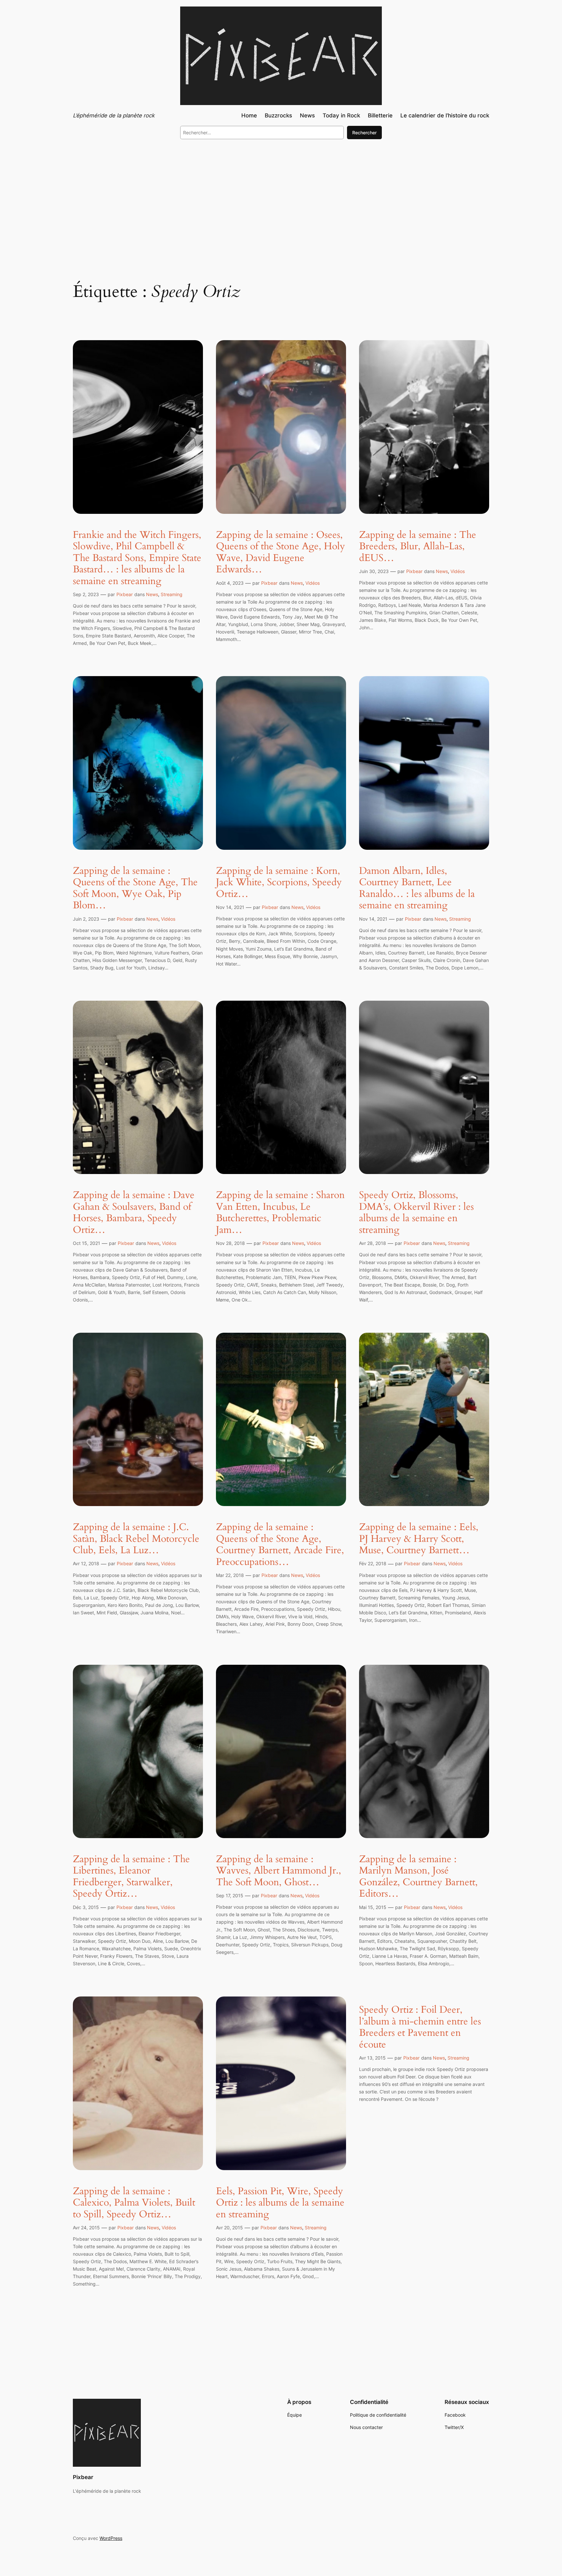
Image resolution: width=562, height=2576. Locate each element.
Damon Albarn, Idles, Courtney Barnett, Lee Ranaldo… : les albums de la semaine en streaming (417, 888)
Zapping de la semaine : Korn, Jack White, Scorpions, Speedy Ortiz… (279, 883)
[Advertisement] (281, 198)
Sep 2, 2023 (86, 594)
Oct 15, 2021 (87, 1243)
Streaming (172, 594)
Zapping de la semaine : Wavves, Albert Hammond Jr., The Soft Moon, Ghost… (279, 1871)
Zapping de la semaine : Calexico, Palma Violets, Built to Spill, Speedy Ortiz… (134, 2203)
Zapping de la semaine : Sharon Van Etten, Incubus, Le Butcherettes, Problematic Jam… (280, 1213)
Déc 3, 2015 (86, 1907)
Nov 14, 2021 (230, 907)
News (152, 594)
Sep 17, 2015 (230, 1895)
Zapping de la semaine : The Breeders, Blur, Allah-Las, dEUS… (418, 547)
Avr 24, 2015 (86, 2228)
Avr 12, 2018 (86, 1563)
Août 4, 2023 (230, 583)
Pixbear (125, 594)
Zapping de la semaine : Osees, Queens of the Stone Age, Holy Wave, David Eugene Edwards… (281, 553)
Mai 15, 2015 (373, 1907)
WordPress (111, 2538)
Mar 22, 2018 (230, 1575)
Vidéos (313, 583)
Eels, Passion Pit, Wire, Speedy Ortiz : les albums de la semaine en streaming (280, 2203)
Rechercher (364, 133)
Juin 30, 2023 (374, 571)
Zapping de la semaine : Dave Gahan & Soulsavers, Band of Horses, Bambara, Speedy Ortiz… (134, 1213)
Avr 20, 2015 (229, 2228)
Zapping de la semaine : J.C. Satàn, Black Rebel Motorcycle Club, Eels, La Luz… (136, 1539)
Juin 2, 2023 (86, 919)
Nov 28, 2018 (230, 1243)
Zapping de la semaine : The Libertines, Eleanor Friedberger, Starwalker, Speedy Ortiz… (131, 1877)
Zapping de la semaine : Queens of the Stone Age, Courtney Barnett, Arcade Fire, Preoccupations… (280, 1545)
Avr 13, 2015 (372, 2058)
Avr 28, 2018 (373, 1243)
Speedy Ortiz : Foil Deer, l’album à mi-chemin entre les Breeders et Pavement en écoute (420, 2027)
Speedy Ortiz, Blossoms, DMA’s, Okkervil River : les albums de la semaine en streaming (416, 1213)
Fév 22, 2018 (373, 1563)
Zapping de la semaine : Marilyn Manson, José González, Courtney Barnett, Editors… (418, 1877)
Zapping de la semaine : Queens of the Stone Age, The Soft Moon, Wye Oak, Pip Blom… (135, 888)
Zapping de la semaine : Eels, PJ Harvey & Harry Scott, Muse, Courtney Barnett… (419, 1539)
